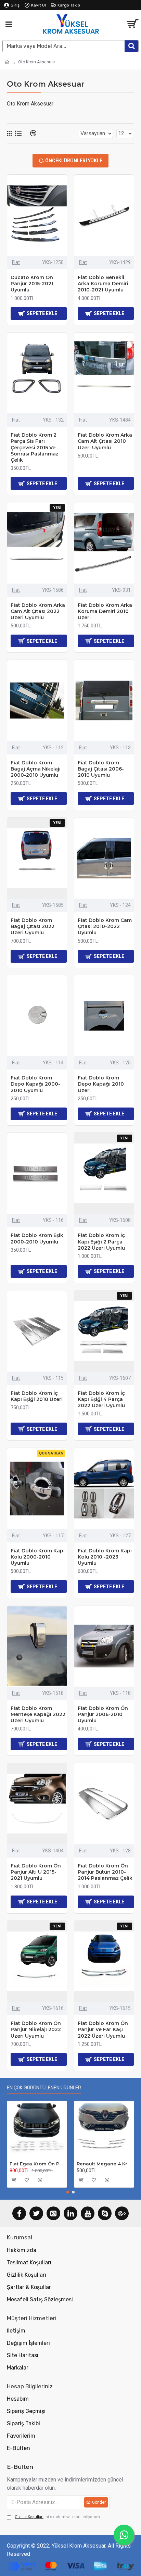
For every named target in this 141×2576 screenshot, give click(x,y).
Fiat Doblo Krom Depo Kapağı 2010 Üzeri (101, 1084)
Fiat (16, 262)
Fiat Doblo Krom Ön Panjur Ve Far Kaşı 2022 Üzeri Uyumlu (103, 2029)
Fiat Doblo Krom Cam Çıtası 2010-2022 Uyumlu (105, 926)
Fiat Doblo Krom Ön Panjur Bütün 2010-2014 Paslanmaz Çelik (105, 1872)
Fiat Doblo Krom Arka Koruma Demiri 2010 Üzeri (105, 611)
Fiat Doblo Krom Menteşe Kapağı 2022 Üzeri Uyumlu (38, 1714)
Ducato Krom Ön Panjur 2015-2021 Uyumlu (32, 284)
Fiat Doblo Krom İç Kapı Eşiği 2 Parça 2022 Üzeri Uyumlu (101, 1241)
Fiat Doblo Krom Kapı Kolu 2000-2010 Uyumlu (38, 1557)
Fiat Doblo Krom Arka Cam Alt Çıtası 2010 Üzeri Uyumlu (105, 441)
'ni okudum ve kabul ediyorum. (58, 2517)
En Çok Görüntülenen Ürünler (44, 2088)
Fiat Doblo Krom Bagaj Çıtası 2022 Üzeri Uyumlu (33, 926)
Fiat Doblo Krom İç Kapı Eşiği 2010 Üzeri (37, 1396)
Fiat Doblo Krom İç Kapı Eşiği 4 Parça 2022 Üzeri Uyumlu (101, 1399)
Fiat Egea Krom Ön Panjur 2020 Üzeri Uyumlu (37, 2164)
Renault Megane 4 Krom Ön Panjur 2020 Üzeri (104, 2164)
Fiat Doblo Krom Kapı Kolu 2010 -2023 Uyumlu (105, 1557)
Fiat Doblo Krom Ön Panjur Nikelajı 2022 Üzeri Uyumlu (36, 2029)
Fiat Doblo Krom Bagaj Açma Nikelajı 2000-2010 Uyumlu (36, 769)
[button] (68, 2192)
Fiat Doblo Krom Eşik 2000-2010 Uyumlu (37, 1238)
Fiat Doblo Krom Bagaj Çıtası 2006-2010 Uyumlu (101, 769)
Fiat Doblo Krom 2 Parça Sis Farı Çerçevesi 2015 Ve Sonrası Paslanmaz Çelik (35, 447)
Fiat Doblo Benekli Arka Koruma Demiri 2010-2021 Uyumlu (103, 284)
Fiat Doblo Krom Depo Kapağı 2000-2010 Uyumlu (35, 1084)
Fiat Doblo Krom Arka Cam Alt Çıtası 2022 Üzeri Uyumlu (38, 611)
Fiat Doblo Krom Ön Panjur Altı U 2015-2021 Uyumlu (36, 1872)
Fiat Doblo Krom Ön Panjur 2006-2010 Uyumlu (103, 1714)
